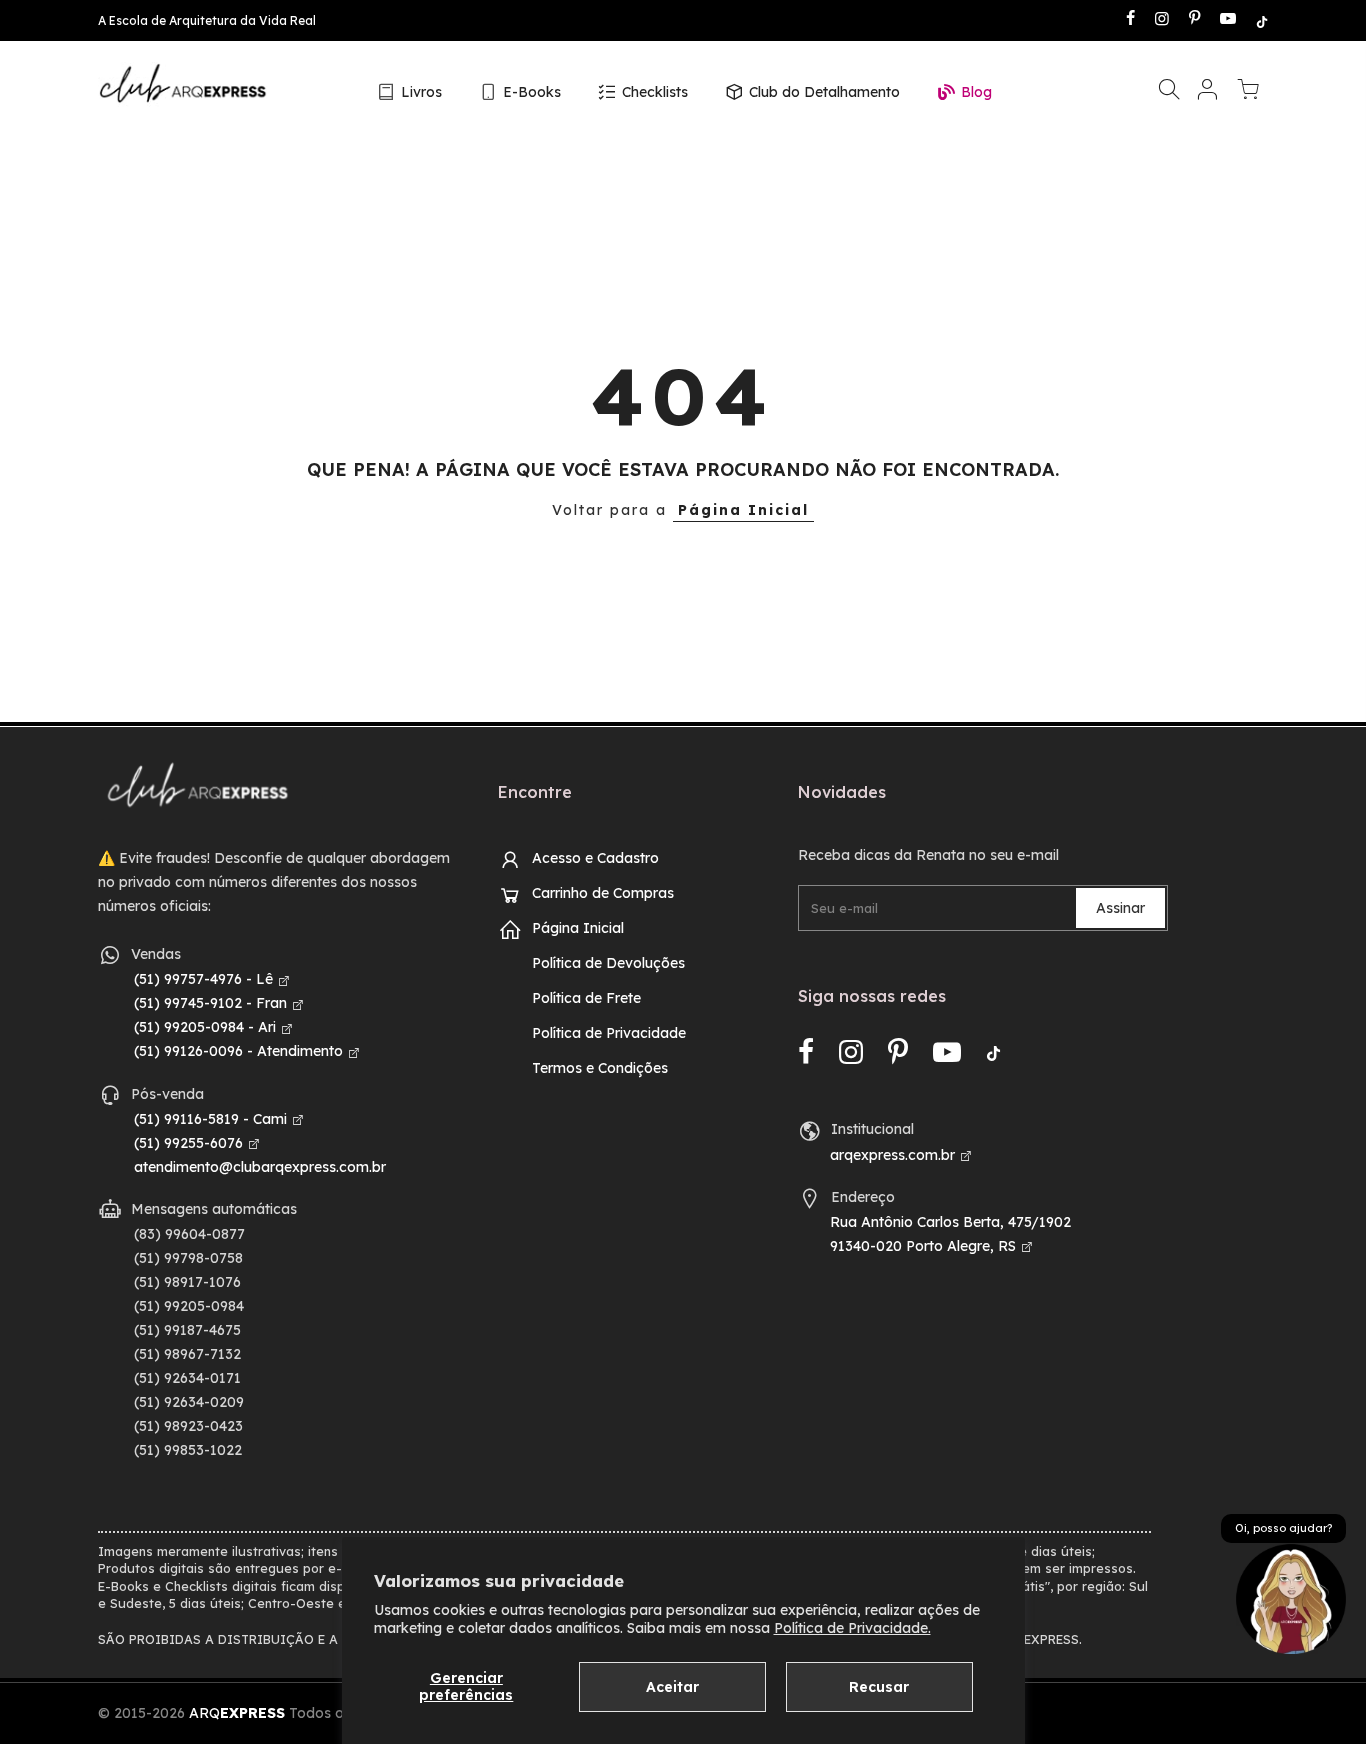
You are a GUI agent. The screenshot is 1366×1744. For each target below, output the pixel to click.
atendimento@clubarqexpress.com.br (260, 1167)
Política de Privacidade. (852, 1628)
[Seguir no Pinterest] (1194, 20)
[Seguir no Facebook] (1130, 20)
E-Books (532, 92)
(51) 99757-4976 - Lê (203, 979)
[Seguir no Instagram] (1162, 20)
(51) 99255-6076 (188, 1143)
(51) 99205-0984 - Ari (205, 1027)
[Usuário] (1207, 92)
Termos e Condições (600, 1068)
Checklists (655, 92)
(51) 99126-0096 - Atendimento (238, 1051)
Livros (421, 92)
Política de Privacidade (609, 1033)
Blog (976, 92)
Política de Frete (586, 998)
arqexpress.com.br (892, 1155)
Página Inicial (743, 510)
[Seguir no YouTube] (1228, 20)
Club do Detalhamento (824, 92)
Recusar (879, 1687)
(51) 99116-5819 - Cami (210, 1119)
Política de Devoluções (608, 963)
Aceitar (672, 1687)
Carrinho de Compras (603, 893)
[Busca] (1169, 92)
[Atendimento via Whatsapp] (1291, 1598)
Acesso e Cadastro (595, 858)
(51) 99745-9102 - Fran (210, 1003)
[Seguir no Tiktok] (1262, 20)
